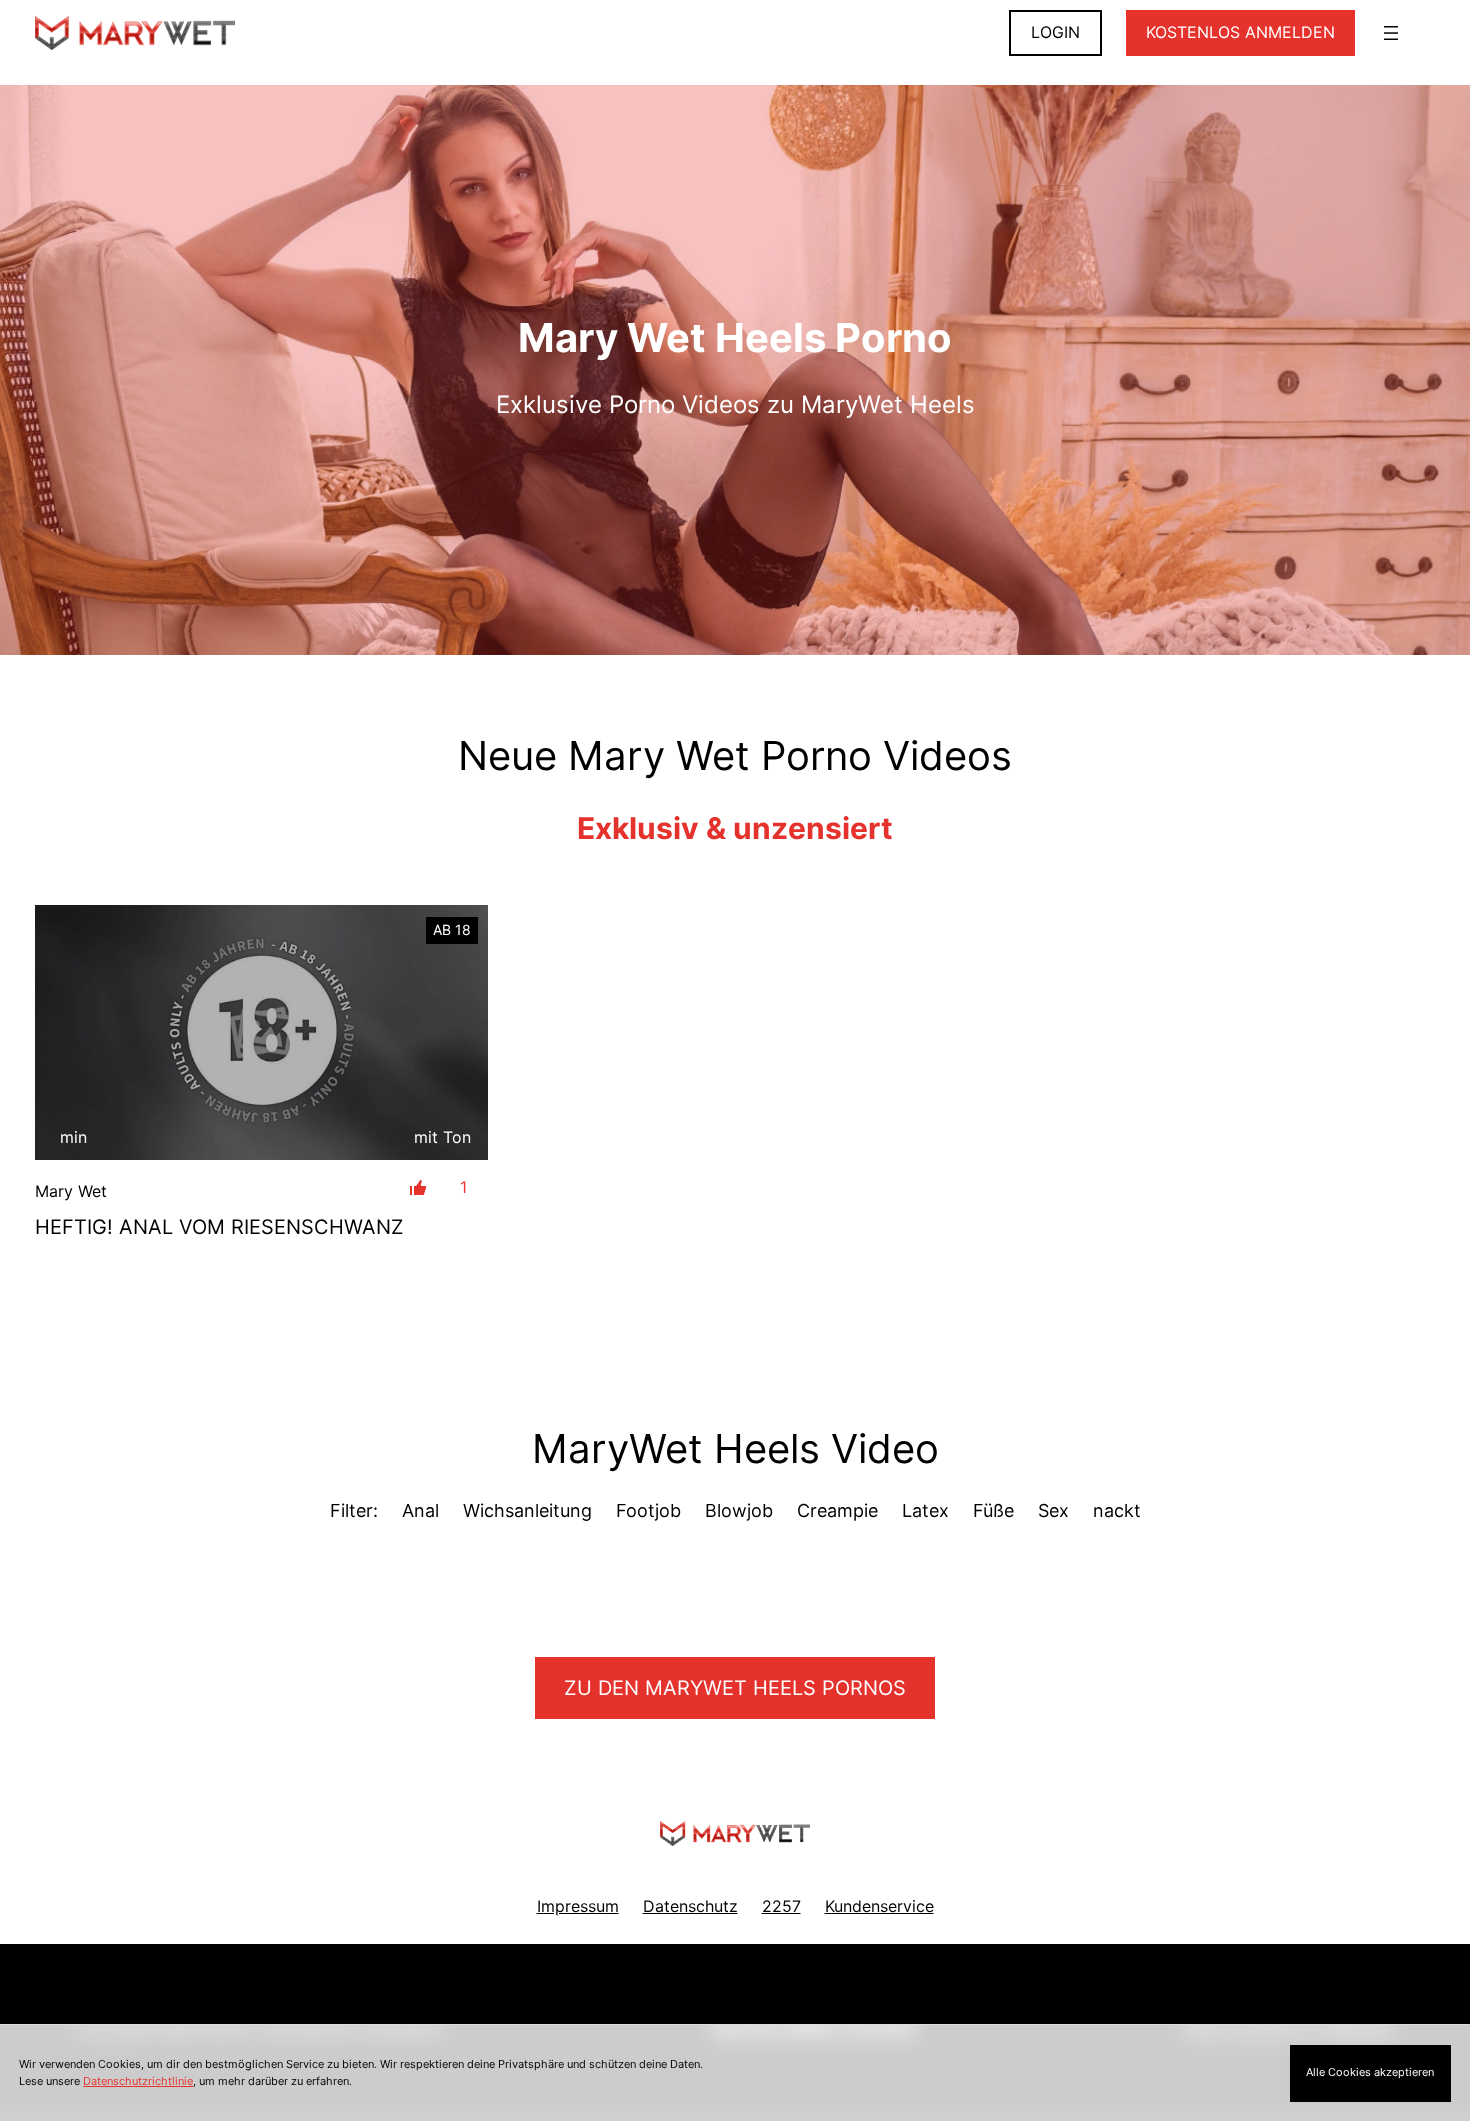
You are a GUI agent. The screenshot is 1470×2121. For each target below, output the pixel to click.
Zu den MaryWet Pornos (735, 1688)
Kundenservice (879, 1906)
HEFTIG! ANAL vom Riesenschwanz (219, 1227)
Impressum (578, 1906)
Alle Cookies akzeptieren (1370, 2072)
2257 (781, 1906)
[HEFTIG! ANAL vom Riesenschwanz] (261, 1032)
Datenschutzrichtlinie (138, 2081)
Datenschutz (690, 1906)
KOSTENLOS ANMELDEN (1240, 32)
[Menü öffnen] (1391, 33)
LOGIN (1055, 32)
